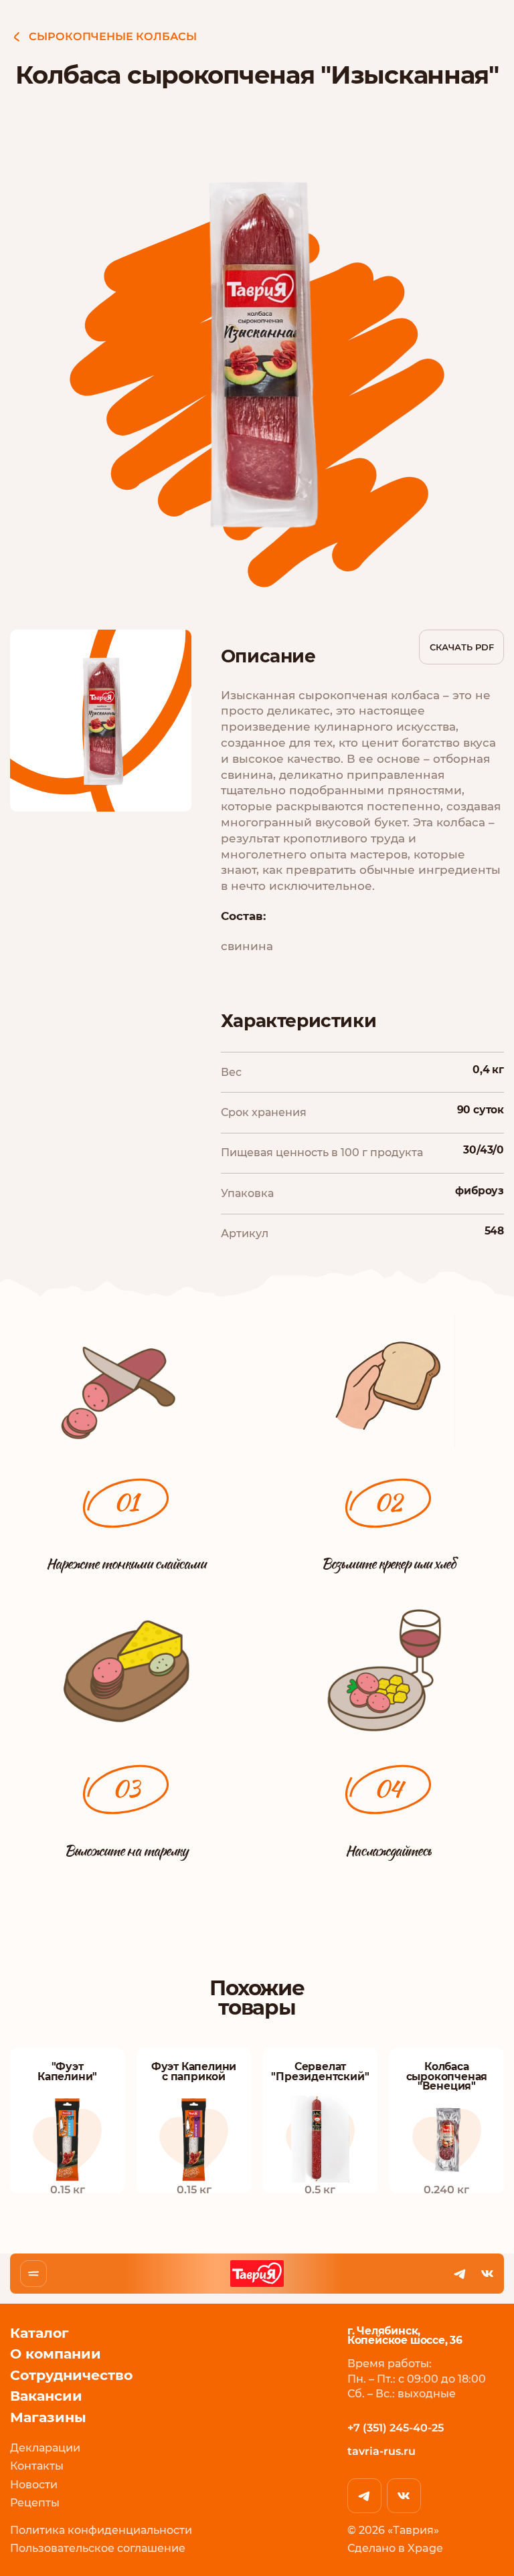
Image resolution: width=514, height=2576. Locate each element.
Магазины (48, 2417)
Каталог (39, 2333)
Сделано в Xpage (395, 2548)
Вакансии (46, 2396)
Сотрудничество (71, 2375)
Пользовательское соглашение (98, 2548)
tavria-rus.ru (381, 2451)
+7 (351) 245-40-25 (396, 2428)
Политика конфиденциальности (101, 2530)
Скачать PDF (462, 647)
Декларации (45, 2448)
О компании (56, 2354)
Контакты (37, 2466)
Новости (34, 2485)
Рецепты (35, 2503)
